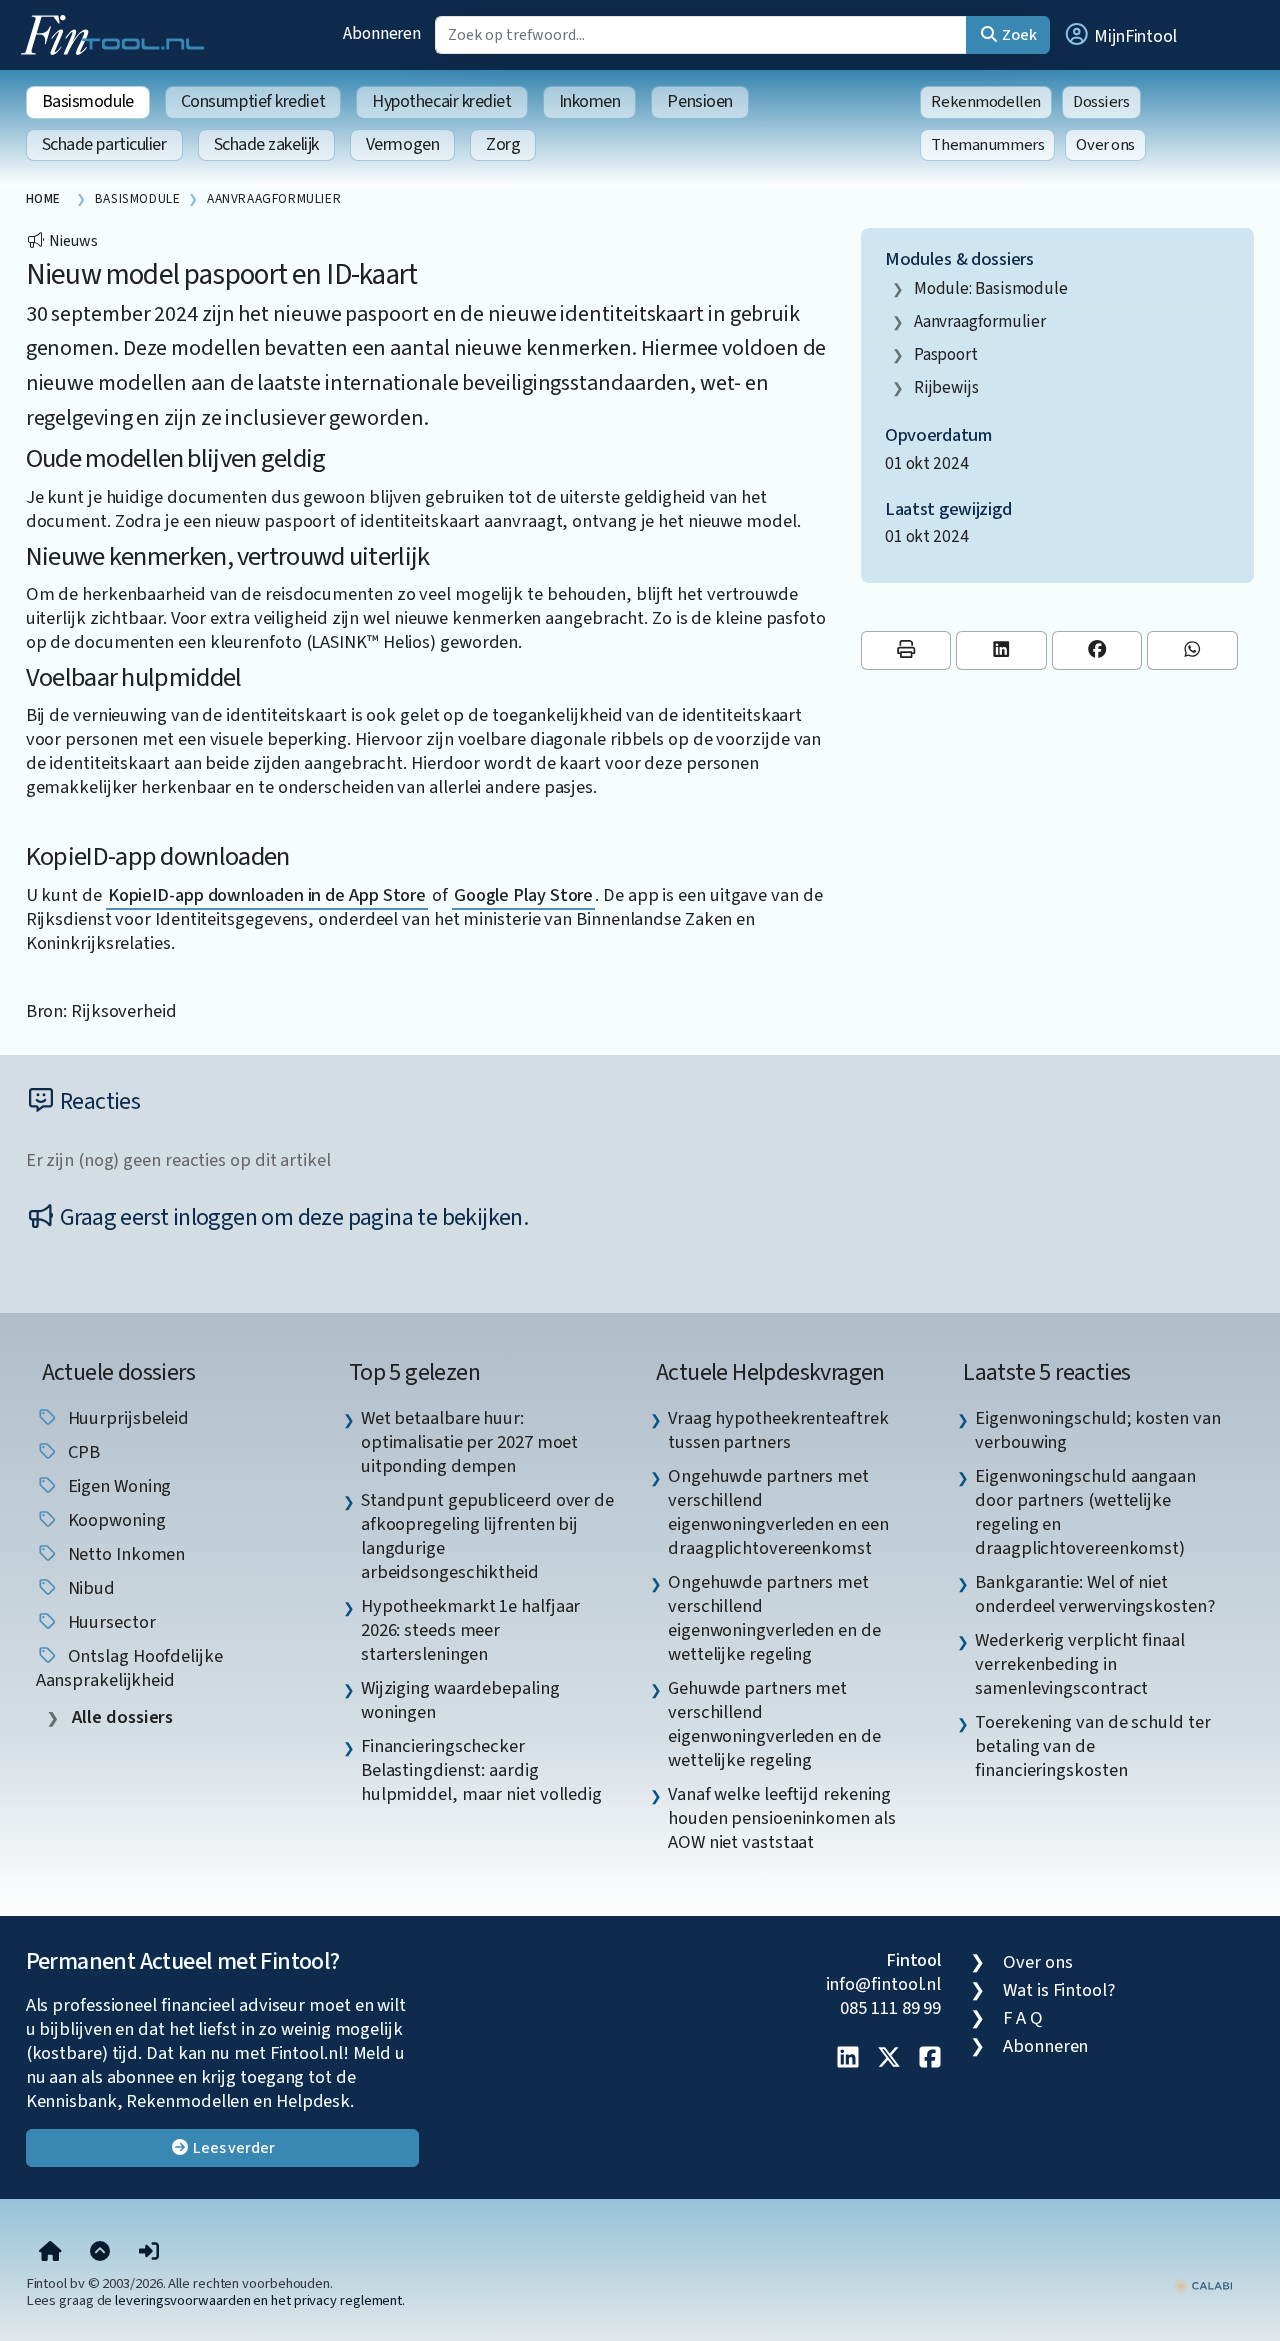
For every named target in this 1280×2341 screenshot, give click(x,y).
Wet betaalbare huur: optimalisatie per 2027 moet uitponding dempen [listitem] (470, 1442)
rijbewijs (946, 387)
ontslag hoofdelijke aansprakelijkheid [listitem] (129, 1668)
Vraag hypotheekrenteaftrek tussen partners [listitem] (778, 1430)
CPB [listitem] (82, 1452)
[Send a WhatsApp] (1192, 650)
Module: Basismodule (991, 288)
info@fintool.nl (884, 1984)
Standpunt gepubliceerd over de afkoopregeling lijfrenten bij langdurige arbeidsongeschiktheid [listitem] (487, 1536)
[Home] (50, 2253)
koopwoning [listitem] (115, 1520)
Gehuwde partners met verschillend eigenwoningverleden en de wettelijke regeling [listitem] (774, 1724)
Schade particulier (104, 144)
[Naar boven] (100, 2253)
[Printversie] (906, 650)
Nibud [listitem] (89, 1588)
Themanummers (987, 145)
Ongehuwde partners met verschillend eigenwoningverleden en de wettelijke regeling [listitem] (774, 1618)
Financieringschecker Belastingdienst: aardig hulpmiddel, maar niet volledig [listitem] (481, 1770)
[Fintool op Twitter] (889, 2059)
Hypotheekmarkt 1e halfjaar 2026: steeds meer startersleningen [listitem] (471, 1630)
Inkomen (590, 101)
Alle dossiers (121, 1717)
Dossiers (1101, 102)
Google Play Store (523, 895)
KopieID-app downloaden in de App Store (267, 895)
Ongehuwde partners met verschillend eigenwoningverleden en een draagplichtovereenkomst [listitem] (778, 1512)
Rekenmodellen (986, 102)
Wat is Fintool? (1059, 1990)
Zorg (503, 144)
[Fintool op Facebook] (930, 2059)
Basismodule (88, 101)
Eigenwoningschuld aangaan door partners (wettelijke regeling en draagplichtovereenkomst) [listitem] (1085, 1512)
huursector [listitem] (110, 1622)
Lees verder (232, 2148)
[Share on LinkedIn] (1001, 650)
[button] (1120, 35)
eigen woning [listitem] (118, 1486)
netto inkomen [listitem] (125, 1554)
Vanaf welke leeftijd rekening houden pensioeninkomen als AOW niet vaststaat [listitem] (782, 1818)
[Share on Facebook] (1097, 650)
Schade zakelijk (266, 144)
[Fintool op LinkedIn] (848, 2059)
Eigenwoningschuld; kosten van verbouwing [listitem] (1097, 1430)
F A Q (1023, 2018)
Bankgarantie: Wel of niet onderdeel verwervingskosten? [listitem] (1094, 1594)
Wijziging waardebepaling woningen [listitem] (460, 1700)
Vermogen (402, 144)
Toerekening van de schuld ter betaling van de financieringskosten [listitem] (1092, 1746)
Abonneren (382, 33)
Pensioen (699, 101)
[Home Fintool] (118, 33)
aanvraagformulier (980, 321)
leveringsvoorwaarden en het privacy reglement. (260, 2300)
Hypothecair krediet (441, 101)
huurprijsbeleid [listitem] (127, 1418)
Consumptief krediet (253, 101)
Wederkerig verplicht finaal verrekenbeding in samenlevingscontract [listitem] (1080, 1664)
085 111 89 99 (890, 2008)
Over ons (1105, 145)
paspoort (946, 354)
